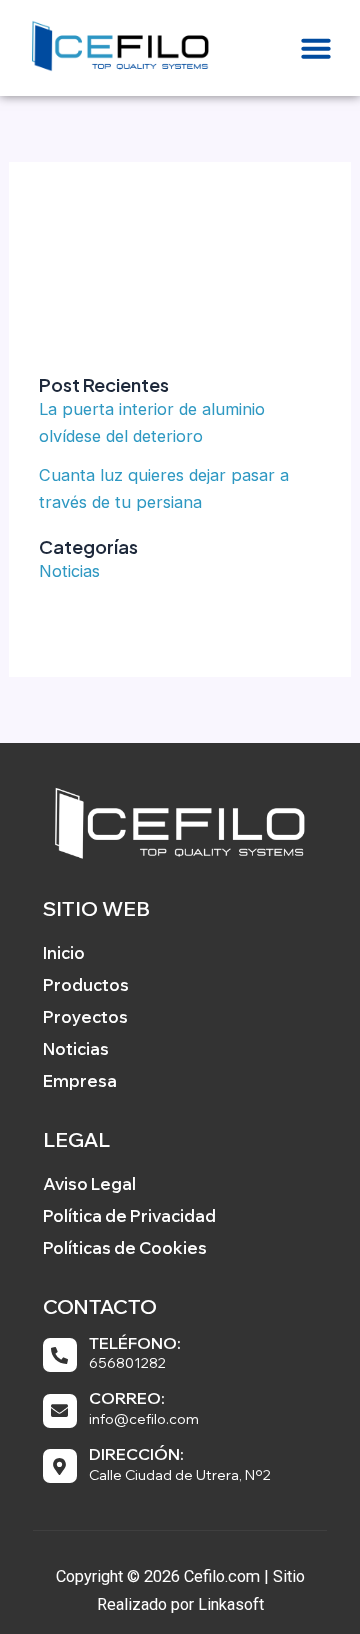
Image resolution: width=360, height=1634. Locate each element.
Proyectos (85, 1016)
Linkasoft (231, 1604)
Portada (98, 229)
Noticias (69, 571)
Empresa (80, 1080)
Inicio (64, 952)
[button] (316, 48)
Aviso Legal (89, 1183)
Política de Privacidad (129, 1215)
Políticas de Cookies (125, 1247)
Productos (86, 984)
